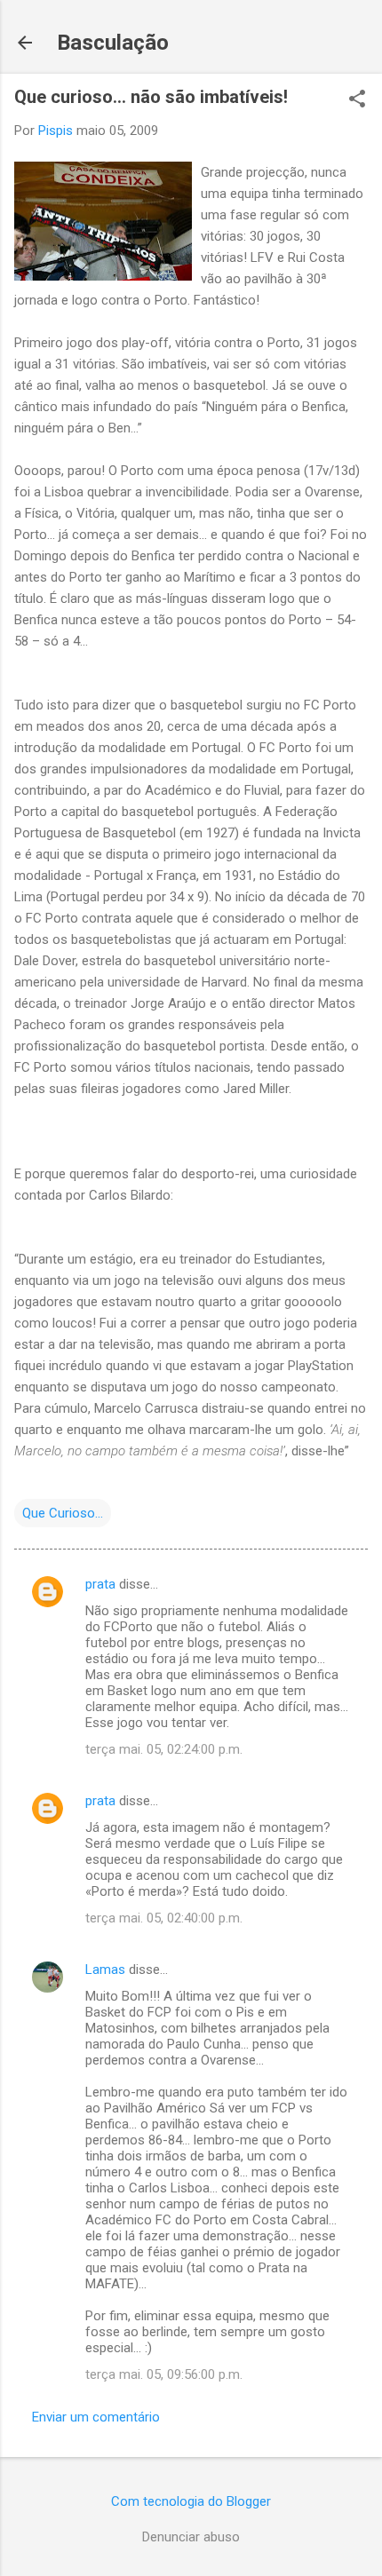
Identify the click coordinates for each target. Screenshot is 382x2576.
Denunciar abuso (191, 2537)
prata (100, 1584)
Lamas (105, 1970)
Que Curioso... (63, 1513)
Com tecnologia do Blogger (191, 2501)
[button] (357, 100)
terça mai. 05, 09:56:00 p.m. (164, 2374)
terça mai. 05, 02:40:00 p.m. (164, 1918)
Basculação (113, 43)
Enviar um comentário (96, 2417)
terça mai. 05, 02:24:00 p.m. (164, 1749)
